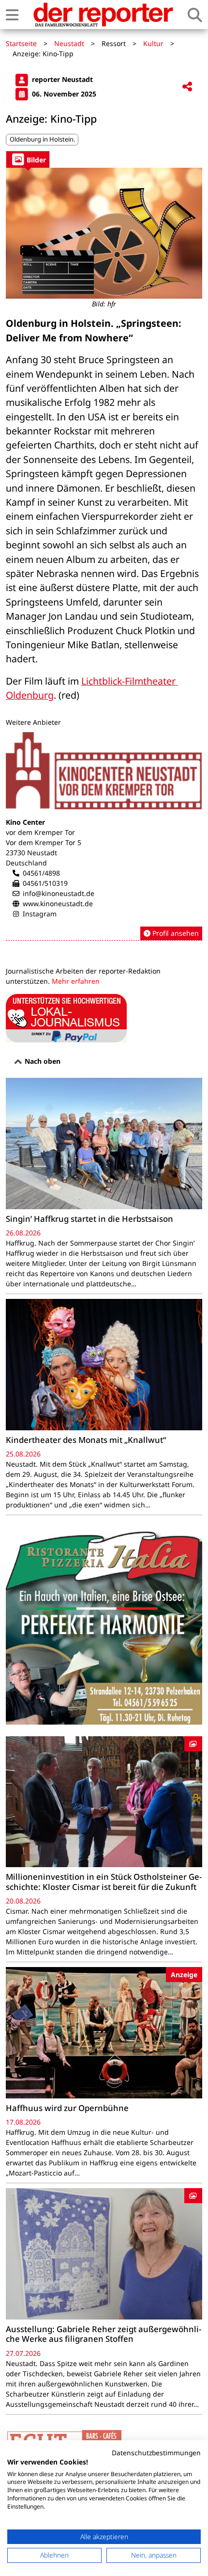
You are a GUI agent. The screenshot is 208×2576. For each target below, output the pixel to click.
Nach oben (42, 1061)
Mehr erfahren (76, 981)
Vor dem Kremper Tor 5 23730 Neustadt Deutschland (44, 853)
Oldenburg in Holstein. (42, 139)
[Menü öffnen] (12, 15)
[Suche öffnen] (195, 15)
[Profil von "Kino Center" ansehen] (104, 836)
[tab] (28, 159)
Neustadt (69, 43)
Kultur (153, 43)
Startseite (21, 43)
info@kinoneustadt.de (59, 893)
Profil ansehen (175, 933)
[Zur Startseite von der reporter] (103, 15)
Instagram (40, 914)
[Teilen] (187, 87)
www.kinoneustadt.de (58, 904)
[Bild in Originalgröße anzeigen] (104, 233)
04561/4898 (41, 873)
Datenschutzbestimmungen (156, 2453)
